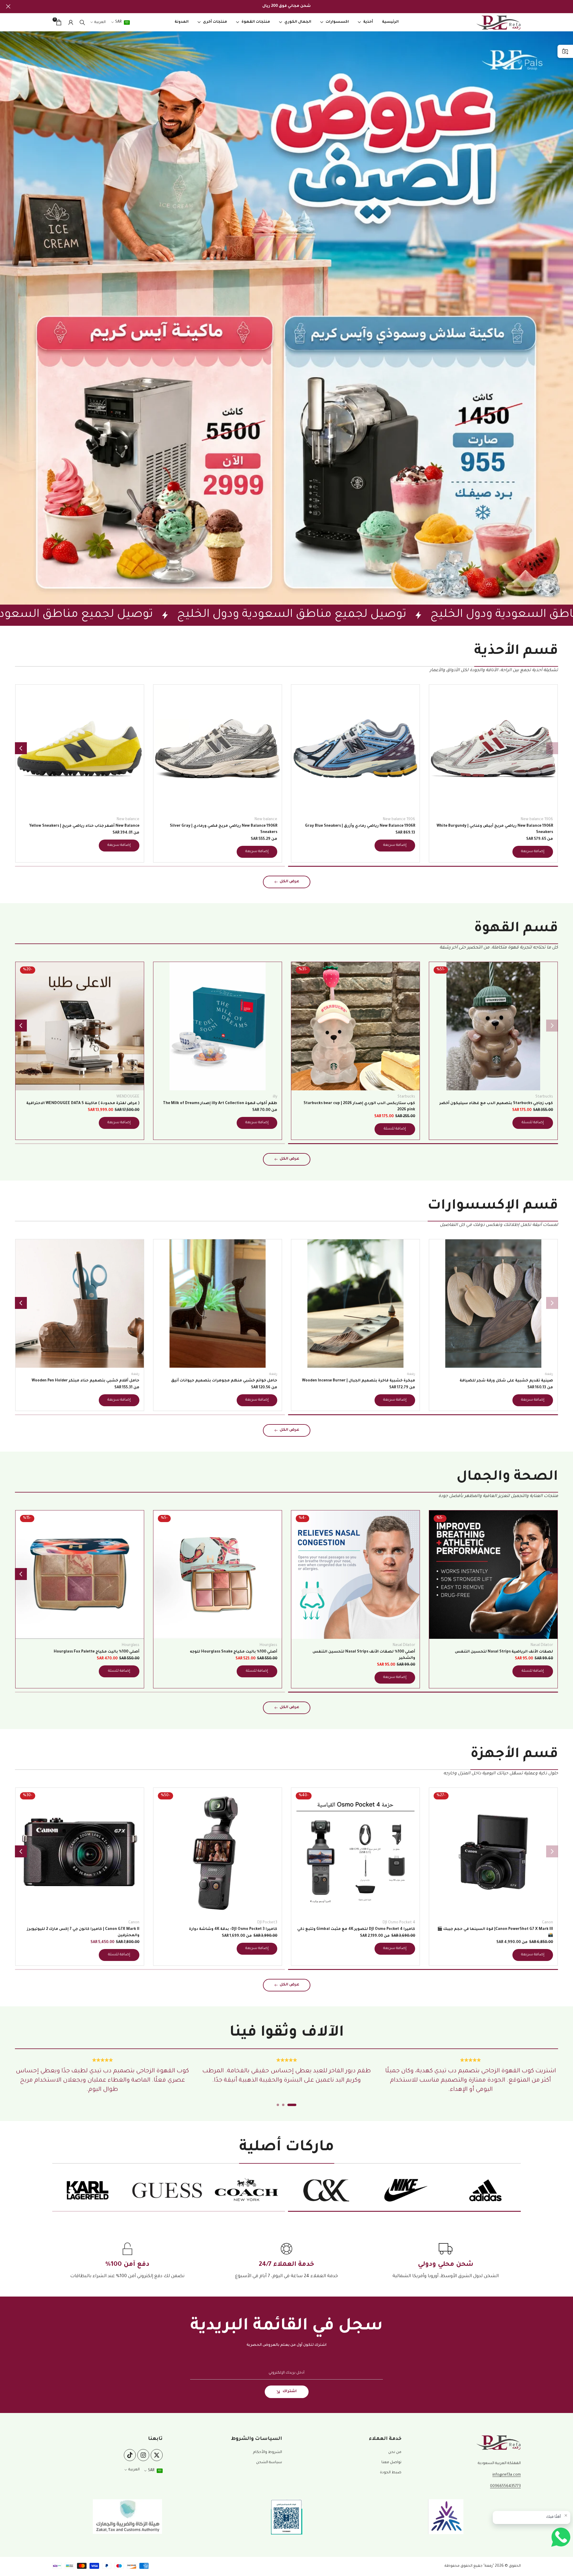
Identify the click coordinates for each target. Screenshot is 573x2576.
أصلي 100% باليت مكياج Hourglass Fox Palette (97, 1652)
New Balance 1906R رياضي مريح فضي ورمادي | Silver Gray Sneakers (224, 829)
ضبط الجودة (391, 2473)
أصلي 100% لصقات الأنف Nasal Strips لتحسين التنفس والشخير (364, 1655)
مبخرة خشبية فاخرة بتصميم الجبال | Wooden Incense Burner (359, 1381)
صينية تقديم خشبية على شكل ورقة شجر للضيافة (506, 1381)
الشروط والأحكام (268, 2452)
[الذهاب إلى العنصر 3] (278, 2105)
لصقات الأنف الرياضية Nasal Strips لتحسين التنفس (504, 1652)
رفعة (549, 1374)
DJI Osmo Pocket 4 (399, 1923)
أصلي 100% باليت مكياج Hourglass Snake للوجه (234, 1652)
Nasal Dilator (542, 1645)
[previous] (552, 748)
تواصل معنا (391, 2463)
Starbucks (544, 1097)
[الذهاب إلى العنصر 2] (150, 866)
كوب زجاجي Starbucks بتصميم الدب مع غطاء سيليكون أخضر (496, 1103)
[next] (21, 748)
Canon (547, 1923)
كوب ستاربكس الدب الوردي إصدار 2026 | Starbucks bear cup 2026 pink (359, 1107)
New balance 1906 (537, 820)
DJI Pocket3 (267, 1923)
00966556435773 (505, 2486)
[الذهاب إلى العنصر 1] (423, 866)
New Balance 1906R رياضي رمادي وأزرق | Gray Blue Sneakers (360, 826)
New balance (266, 820)
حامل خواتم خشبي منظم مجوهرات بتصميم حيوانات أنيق (224, 1381)
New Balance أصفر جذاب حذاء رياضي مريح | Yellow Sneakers (84, 826)
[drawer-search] (82, 23)
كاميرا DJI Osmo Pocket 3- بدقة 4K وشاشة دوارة (233, 1929)
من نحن (395, 2452)
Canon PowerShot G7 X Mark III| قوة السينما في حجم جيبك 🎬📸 (495, 1932)
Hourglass (268, 1645)
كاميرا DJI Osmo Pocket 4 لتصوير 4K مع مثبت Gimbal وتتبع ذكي (356, 1929)
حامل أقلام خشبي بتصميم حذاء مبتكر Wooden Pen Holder (86, 1381)
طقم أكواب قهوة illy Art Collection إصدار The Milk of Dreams (220, 1103)
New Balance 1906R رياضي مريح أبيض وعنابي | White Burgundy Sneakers (495, 829)
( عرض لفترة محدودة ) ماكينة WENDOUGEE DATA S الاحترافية (83, 1103)
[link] (286, 318)
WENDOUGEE (128, 1097)
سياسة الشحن (269, 2463)
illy (275, 1097)
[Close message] (566, 2515)
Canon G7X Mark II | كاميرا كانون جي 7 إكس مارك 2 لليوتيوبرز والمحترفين (83, 1932)
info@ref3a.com (507, 2475)
